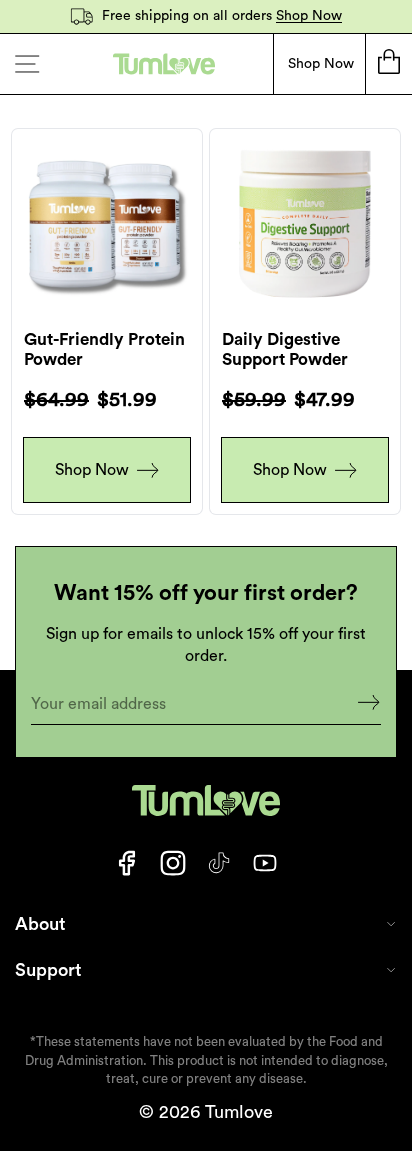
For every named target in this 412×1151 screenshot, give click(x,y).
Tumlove (239, 1112)
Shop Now (309, 16)
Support (48, 970)
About (40, 924)
